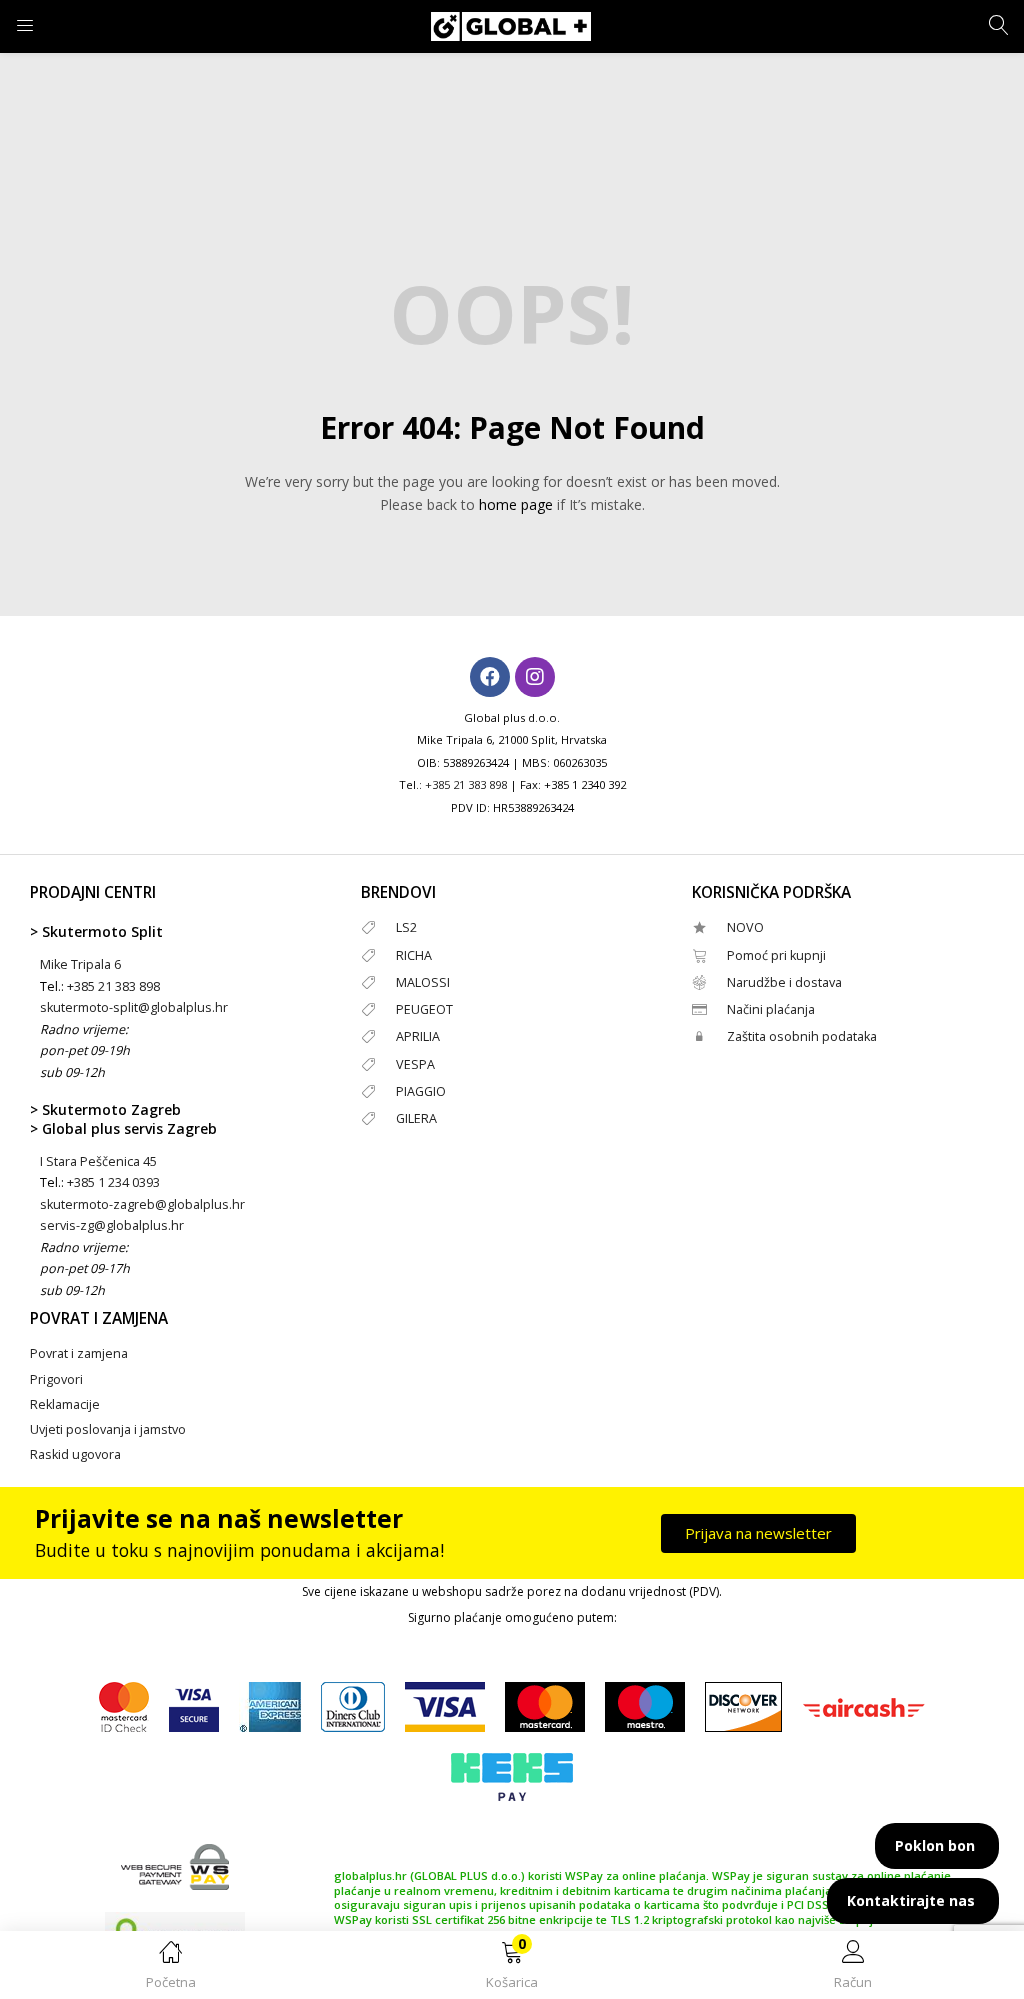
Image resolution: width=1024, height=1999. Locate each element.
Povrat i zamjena (79, 1353)
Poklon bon (935, 1845)
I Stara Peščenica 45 (98, 1161)
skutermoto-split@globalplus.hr (134, 1007)
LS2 (406, 927)
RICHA (414, 955)
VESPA (415, 1064)
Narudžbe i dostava (784, 982)
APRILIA (418, 1036)
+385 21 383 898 (466, 784)
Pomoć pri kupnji (776, 955)
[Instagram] (535, 677)
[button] (511, 1968)
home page (516, 504)
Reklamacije (65, 1404)
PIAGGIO (421, 1091)
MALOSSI (423, 982)
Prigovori (56, 1379)
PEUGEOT (424, 1009)
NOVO (745, 927)
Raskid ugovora (75, 1454)
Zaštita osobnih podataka (802, 1036)
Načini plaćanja (771, 1009)
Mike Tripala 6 (80, 964)
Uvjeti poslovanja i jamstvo (108, 1429)
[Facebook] (490, 677)
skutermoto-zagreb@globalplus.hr (142, 1204)
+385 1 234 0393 (113, 1182)
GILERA (416, 1118)
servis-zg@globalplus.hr (112, 1225)
